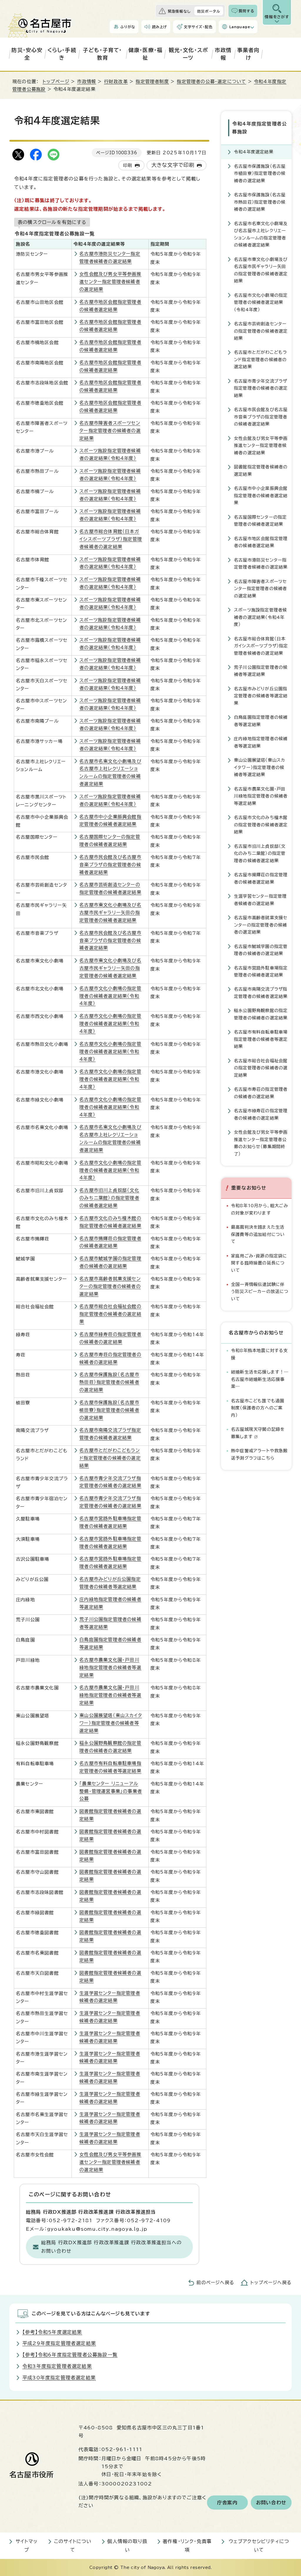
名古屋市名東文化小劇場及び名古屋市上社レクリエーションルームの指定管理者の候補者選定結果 (261, 234)
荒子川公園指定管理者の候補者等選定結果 (261, 671)
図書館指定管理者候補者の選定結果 (261, 470)
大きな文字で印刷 (173, 165)
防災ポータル (209, 11)
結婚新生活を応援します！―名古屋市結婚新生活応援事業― (260, 1379)
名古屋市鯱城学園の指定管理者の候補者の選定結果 (261, 950)
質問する (246, 11)
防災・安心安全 (27, 54)
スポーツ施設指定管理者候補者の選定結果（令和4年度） (260, 617)
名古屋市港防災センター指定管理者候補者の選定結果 (261, 563)
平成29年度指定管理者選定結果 (59, 2343)
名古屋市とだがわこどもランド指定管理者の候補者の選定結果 (110, 1458)
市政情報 (223, 54)
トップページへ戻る (271, 2283)
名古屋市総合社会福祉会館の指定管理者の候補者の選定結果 (110, 1314)
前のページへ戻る (215, 2283)
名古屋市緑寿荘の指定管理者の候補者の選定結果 (261, 1114)
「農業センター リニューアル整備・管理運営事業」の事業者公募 (111, 1791)
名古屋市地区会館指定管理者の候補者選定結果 (261, 542)
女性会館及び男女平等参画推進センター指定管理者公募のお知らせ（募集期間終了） (261, 1143)
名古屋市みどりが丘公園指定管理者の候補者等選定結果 (261, 696)
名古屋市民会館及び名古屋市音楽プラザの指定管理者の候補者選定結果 (110, 865)
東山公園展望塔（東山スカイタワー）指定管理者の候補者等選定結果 (111, 1723)
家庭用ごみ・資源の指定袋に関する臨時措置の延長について (259, 1263)
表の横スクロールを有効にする (52, 222)
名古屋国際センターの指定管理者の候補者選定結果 (260, 521)
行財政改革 (116, 82)
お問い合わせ (271, 2503)
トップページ (56, 82)
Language (240, 27)
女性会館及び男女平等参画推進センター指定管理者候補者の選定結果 (110, 282)
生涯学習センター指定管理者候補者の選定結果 (260, 900)
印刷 (128, 165)
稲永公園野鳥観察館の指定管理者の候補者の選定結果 (261, 1014)
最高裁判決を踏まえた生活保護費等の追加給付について (258, 1234)
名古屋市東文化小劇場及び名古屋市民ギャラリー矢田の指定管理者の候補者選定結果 (110, 913)
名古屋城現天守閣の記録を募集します (258, 1433)
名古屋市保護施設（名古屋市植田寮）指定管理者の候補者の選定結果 (109, 1410)
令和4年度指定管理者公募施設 (260, 128)
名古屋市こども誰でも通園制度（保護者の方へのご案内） (258, 1408)
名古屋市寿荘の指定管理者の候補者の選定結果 (261, 1093)
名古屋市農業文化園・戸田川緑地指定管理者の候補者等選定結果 (110, 1668)
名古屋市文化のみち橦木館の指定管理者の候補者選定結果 (261, 825)
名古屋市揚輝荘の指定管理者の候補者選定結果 (261, 878)
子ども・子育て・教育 (103, 54)
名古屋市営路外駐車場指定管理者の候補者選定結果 (261, 971)
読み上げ (160, 27)
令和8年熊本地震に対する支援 (260, 1354)
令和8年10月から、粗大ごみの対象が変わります (260, 1209)
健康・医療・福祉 (146, 54)
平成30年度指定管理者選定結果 (59, 2378)
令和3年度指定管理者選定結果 (57, 2366)
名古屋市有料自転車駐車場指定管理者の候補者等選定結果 (261, 1039)
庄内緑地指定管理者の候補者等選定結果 (261, 742)
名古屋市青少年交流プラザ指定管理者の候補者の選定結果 (261, 388)
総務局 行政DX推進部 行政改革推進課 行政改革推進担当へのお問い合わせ (111, 2247)
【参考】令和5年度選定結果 (52, 2332)
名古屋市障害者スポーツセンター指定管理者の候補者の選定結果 (110, 431)
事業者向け (249, 54)
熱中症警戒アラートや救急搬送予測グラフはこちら (259, 1454)
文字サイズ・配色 (198, 27)
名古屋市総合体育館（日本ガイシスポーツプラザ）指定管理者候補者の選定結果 (111, 539)
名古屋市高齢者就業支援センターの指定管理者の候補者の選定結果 (110, 1286)
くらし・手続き (62, 54)
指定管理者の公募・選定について (211, 82)
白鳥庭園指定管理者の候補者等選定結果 (261, 721)
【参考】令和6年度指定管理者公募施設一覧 (70, 2355)
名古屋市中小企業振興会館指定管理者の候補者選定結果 (261, 495)
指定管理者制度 (152, 82)
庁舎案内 (227, 2503)
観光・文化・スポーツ (188, 54)
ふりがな (128, 27)
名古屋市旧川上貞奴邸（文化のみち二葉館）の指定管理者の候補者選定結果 (109, 1198)
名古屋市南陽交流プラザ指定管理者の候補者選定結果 (261, 993)
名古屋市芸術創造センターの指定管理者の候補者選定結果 (261, 331)
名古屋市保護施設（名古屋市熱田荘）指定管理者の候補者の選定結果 (109, 1382)
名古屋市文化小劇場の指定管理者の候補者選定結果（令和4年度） (110, 996)
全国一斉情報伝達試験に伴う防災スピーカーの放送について (260, 1292)
